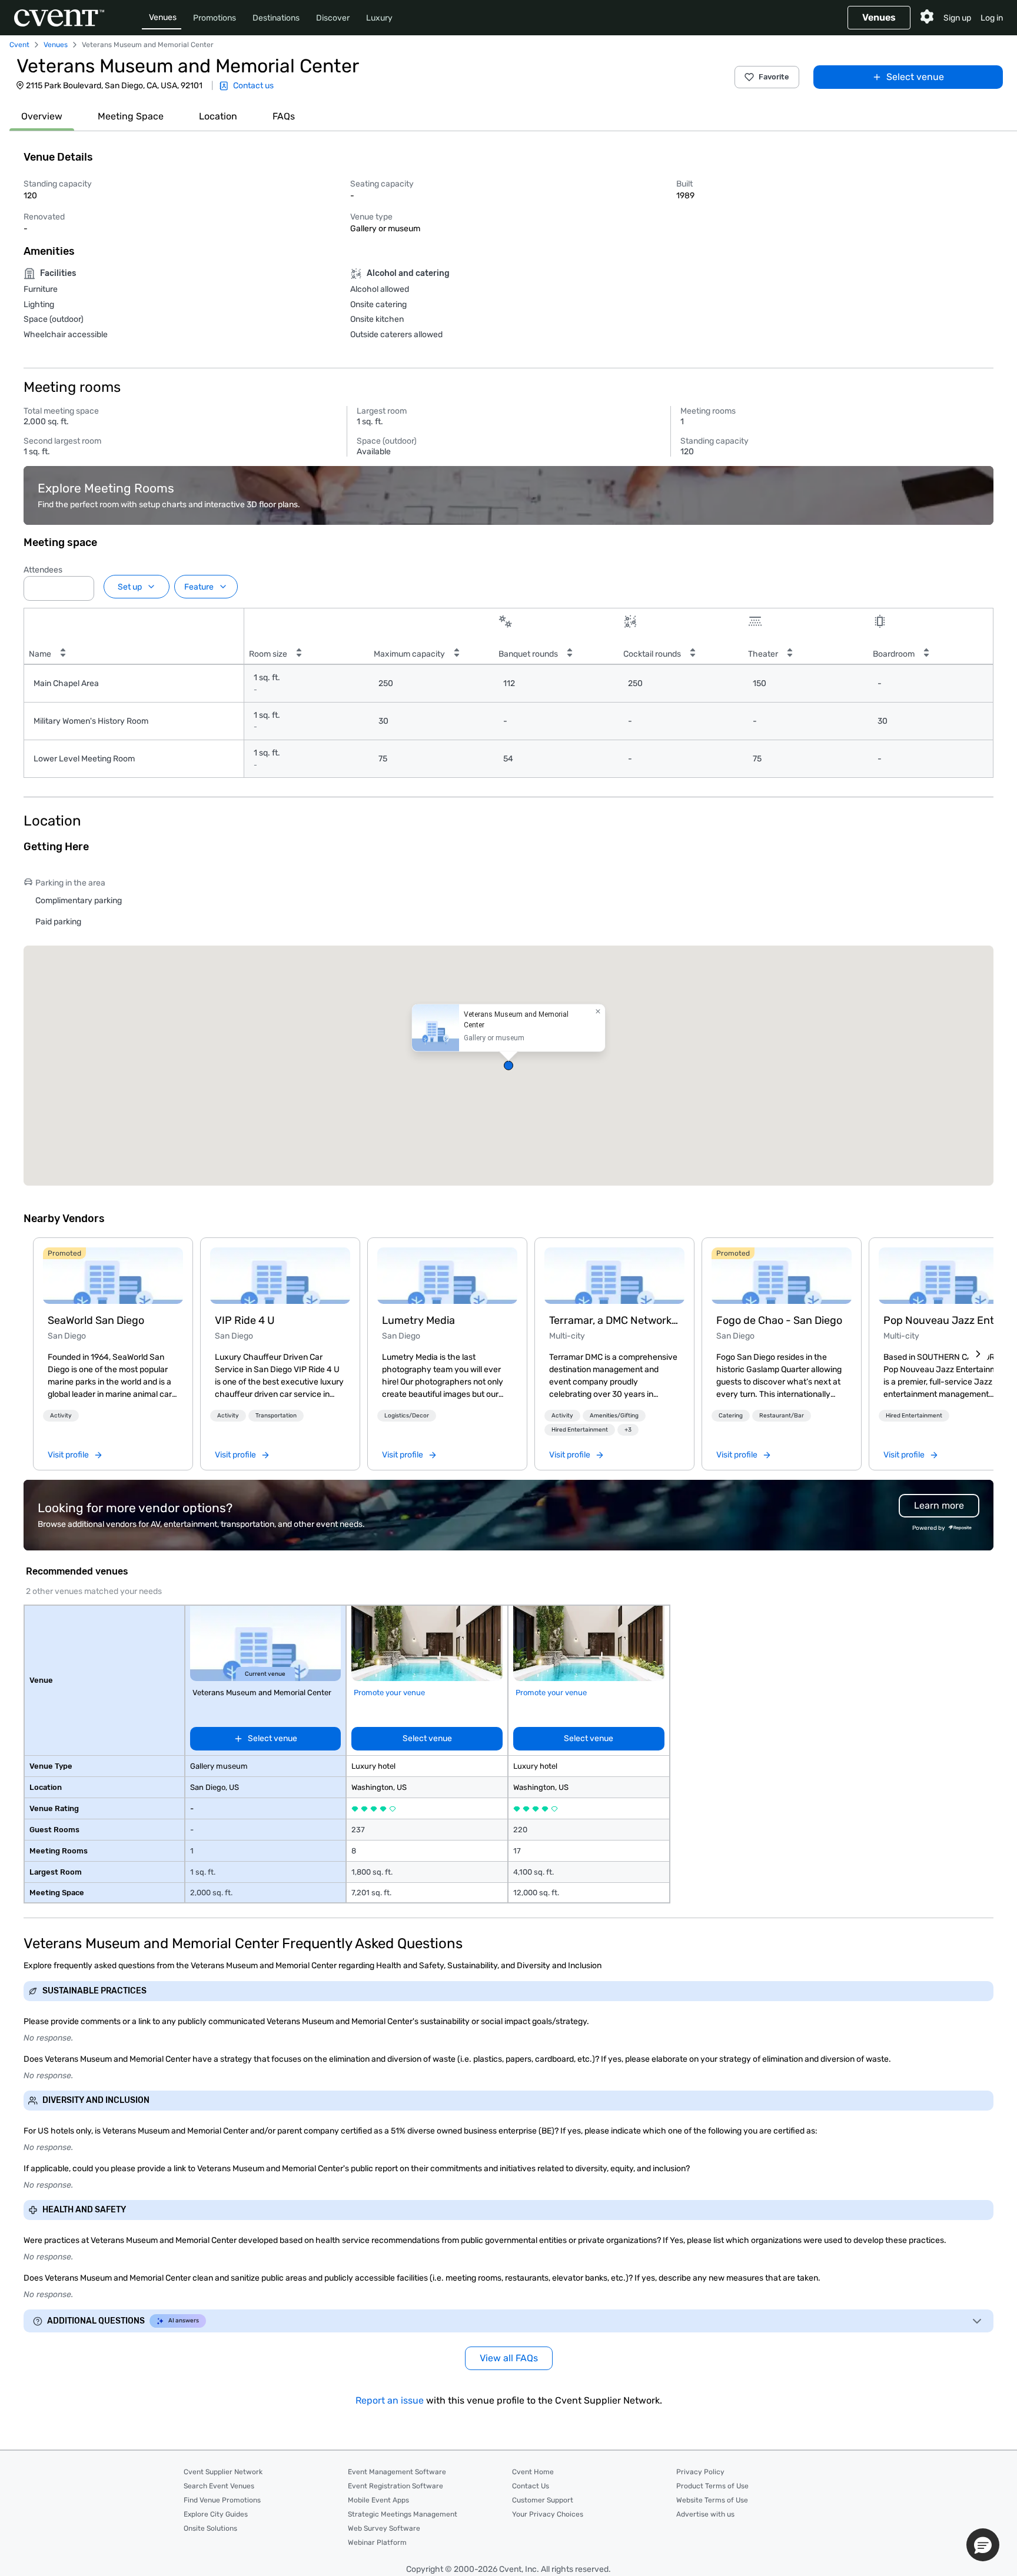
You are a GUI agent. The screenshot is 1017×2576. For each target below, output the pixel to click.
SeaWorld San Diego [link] (96, 1320)
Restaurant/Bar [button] (782, 1416)
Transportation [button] (276, 1416)
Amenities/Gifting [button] (614, 1416)
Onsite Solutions (210, 2528)
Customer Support (543, 2500)
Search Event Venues (219, 2486)
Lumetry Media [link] (418, 1320)
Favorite (774, 77)
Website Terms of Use (712, 2500)
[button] (82, 585)
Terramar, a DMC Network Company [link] (614, 1320)
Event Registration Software (395, 2486)
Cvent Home (533, 2472)
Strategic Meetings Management (403, 2514)
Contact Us (531, 2486)
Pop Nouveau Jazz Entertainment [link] (949, 1320)
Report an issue (390, 2400)
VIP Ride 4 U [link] (245, 1320)
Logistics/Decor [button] (407, 1416)
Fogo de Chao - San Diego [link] (779, 1320)
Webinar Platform (377, 2542)
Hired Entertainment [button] (580, 1430)
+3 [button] (628, 1430)
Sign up (957, 18)
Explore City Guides (216, 2514)
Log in (992, 18)
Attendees (43, 570)
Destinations (276, 18)
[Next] (978, 1354)
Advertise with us (705, 2514)
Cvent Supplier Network (223, 2472)
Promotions (215, 18)
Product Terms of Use (712, 2486)
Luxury (379, 18)
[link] (113, 1276)
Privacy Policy (700, 2472)
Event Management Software (397, 2472)
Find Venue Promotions (222, 2500)
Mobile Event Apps (378, 2500)
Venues (163, 17)
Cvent (19, 45)
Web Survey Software (384, 2528)
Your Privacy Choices (548, 2514)
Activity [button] (61, 1416)
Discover (333, 18)
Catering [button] (731, 1416)
